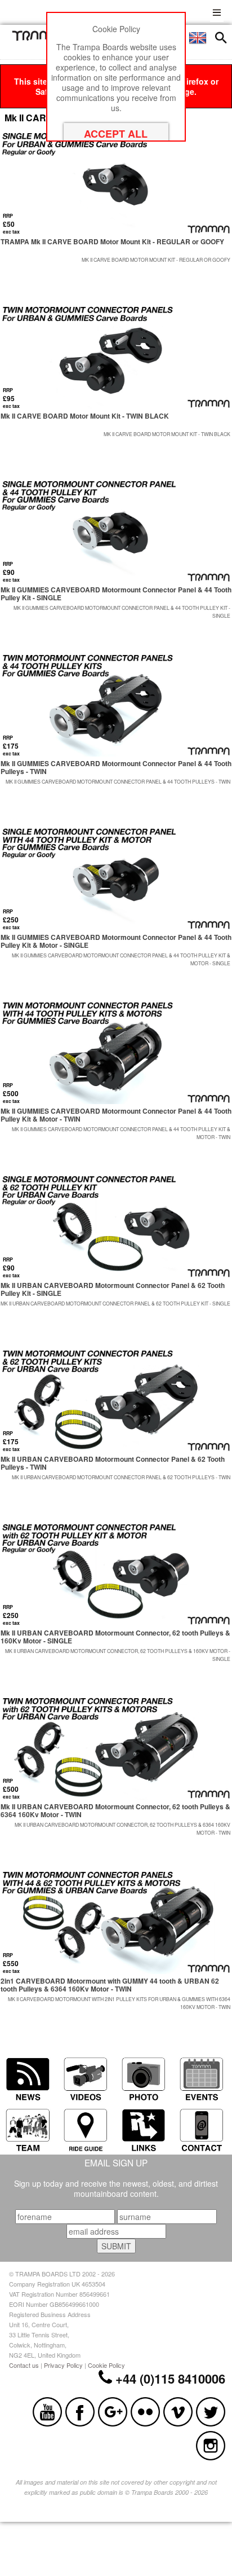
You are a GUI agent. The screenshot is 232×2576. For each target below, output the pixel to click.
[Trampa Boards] (41, 38)
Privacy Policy (63, 2365)
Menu (217, 11)
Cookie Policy (106, 2365)
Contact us (24, 2365)
